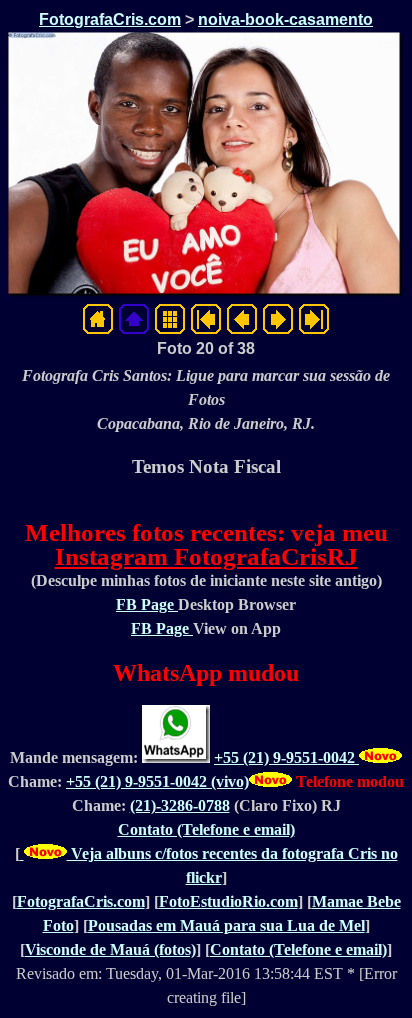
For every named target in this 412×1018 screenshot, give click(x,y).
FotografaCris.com (110, 19)
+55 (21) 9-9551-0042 (286, 757)
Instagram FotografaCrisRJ (206, 556)
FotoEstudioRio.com (228, 901)
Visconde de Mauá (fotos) (110, 949)
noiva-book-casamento (285, 19)
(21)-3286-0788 (180, 805)
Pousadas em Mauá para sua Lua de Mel (226, 925)
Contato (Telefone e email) (206, 829)
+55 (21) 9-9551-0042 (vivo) (157, 781)
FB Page (147, 604)
